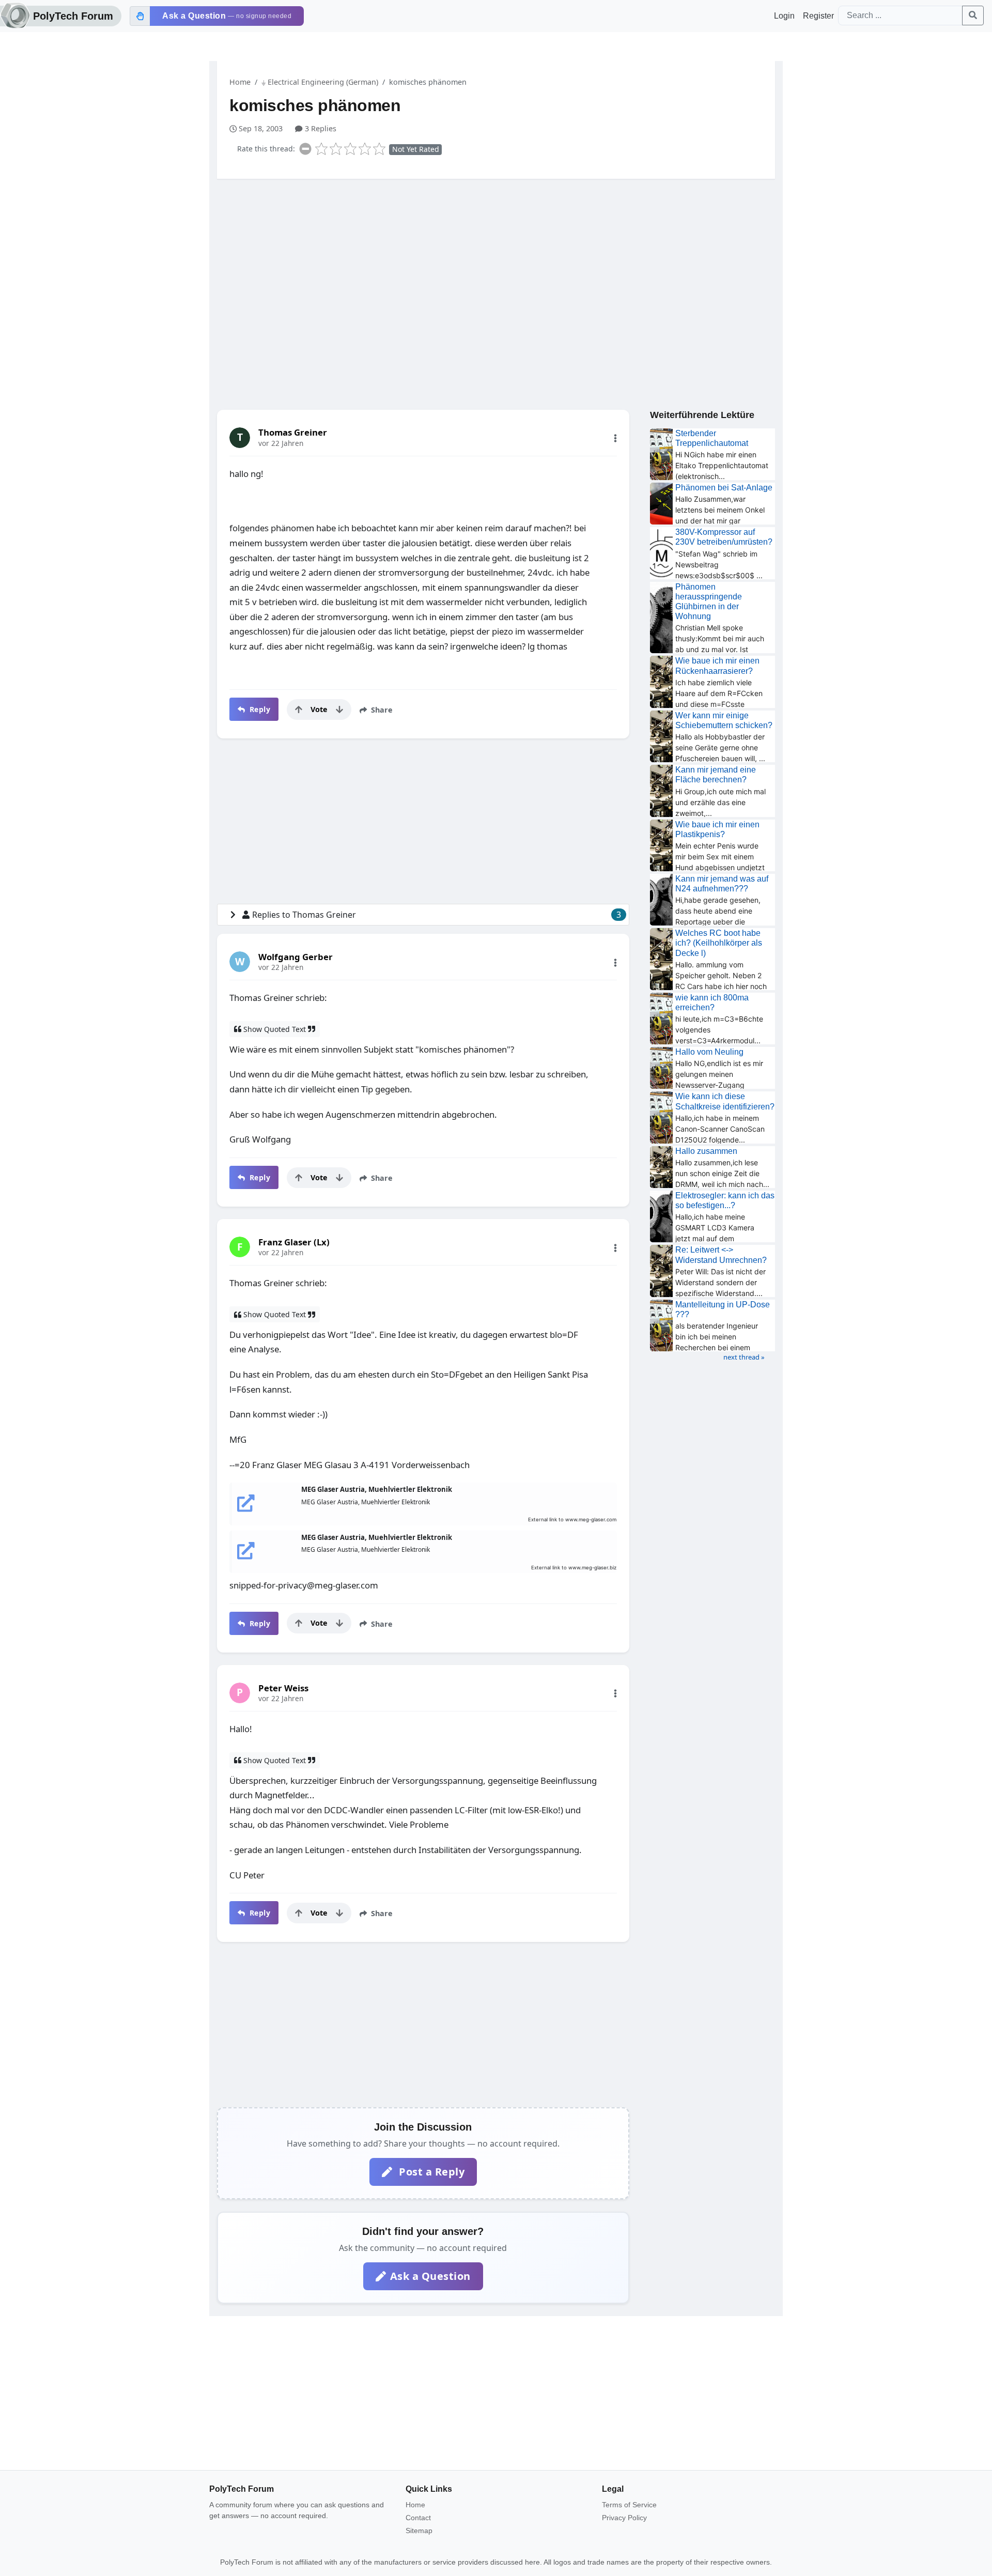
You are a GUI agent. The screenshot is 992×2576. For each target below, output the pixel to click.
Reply (259, 709)
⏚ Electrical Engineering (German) (320, 82)
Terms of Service (629, 2505)
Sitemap (419, 2531)
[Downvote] (339, 709)
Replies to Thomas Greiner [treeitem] (437, 915)
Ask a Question (430, 2276)
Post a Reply (431, 2172)
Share (381, 710)
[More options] (615, 438)
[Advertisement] (496, 267)
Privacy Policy (624, 2518)
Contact (418, 2518)
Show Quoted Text (275, 1029)
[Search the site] (973, 16)
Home (240, 82)
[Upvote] (299, 709)
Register (818, 16)
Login (784, 16)
